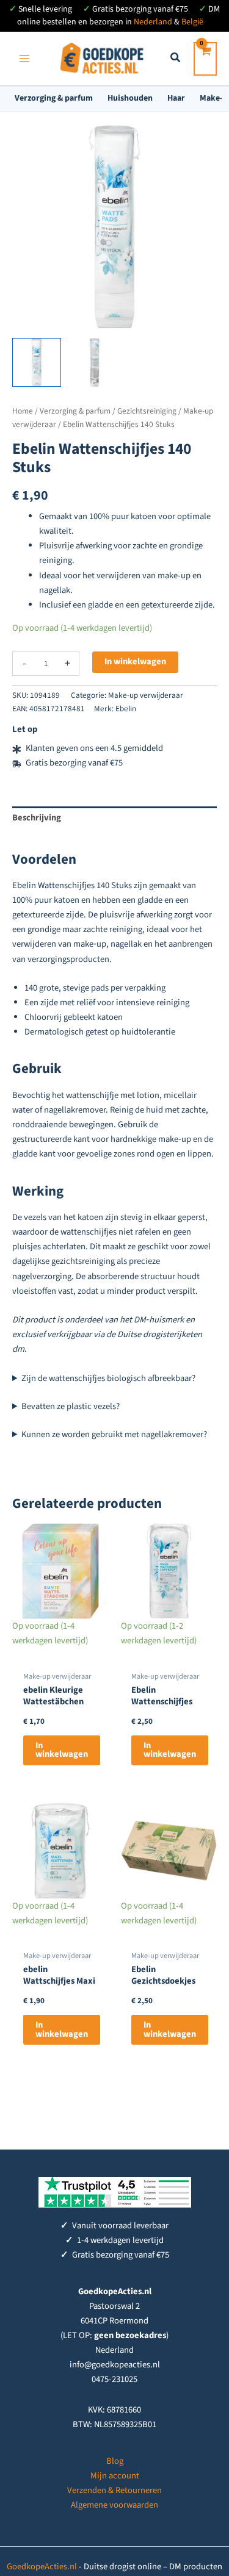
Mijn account (115, 2476)
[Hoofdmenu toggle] (24, 59)
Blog (115, 2461)
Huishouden (130, 98)
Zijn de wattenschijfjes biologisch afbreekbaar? (108, 1378)
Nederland (153, 22)
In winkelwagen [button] (62, 1750)
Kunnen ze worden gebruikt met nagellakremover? (114, 1434)
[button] (176, 59)
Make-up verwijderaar (146, 695)
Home (23, 411)
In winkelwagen (135, 662)
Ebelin (126, 709)
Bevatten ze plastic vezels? (71, 1406)
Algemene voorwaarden (114, 2505)
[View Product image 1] (37, 362)
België (192, 22)
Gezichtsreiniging (147, 411)
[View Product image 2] (95, 362)
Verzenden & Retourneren (114, 2490)
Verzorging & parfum (54, 98)
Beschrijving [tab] (37, 818)
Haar (176, 98)
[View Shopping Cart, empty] (205, 59)
